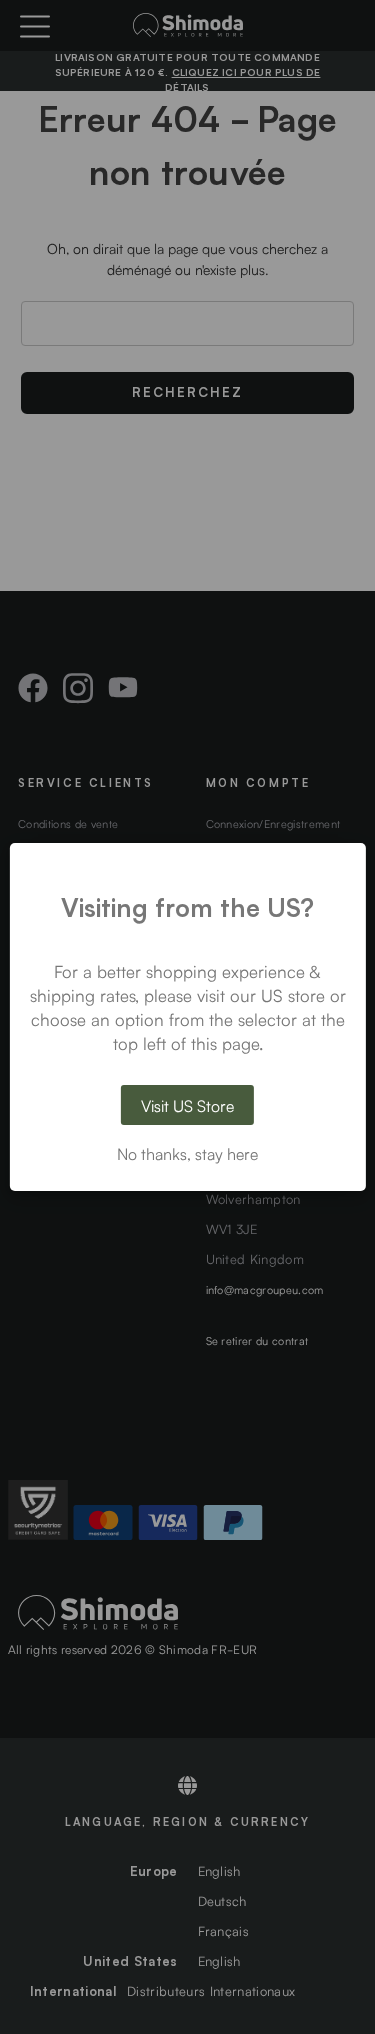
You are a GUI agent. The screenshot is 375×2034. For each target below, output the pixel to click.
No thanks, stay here (187, 1153)
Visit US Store (187, 1105)
